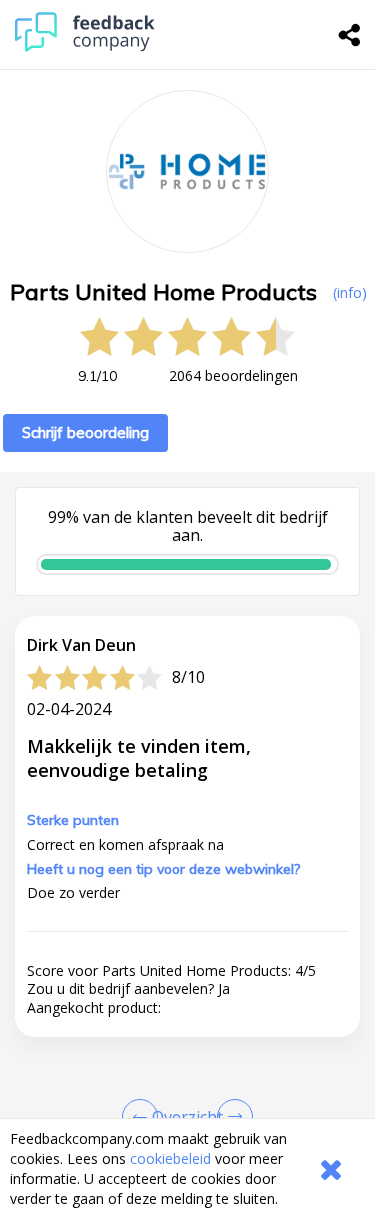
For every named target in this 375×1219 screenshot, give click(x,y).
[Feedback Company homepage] (85, 46)
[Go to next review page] (231, 1117)
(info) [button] (350, 292)
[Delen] (350, 35)
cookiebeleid (170, 1158)
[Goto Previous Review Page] (144, 1117)
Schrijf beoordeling (85, 432)
